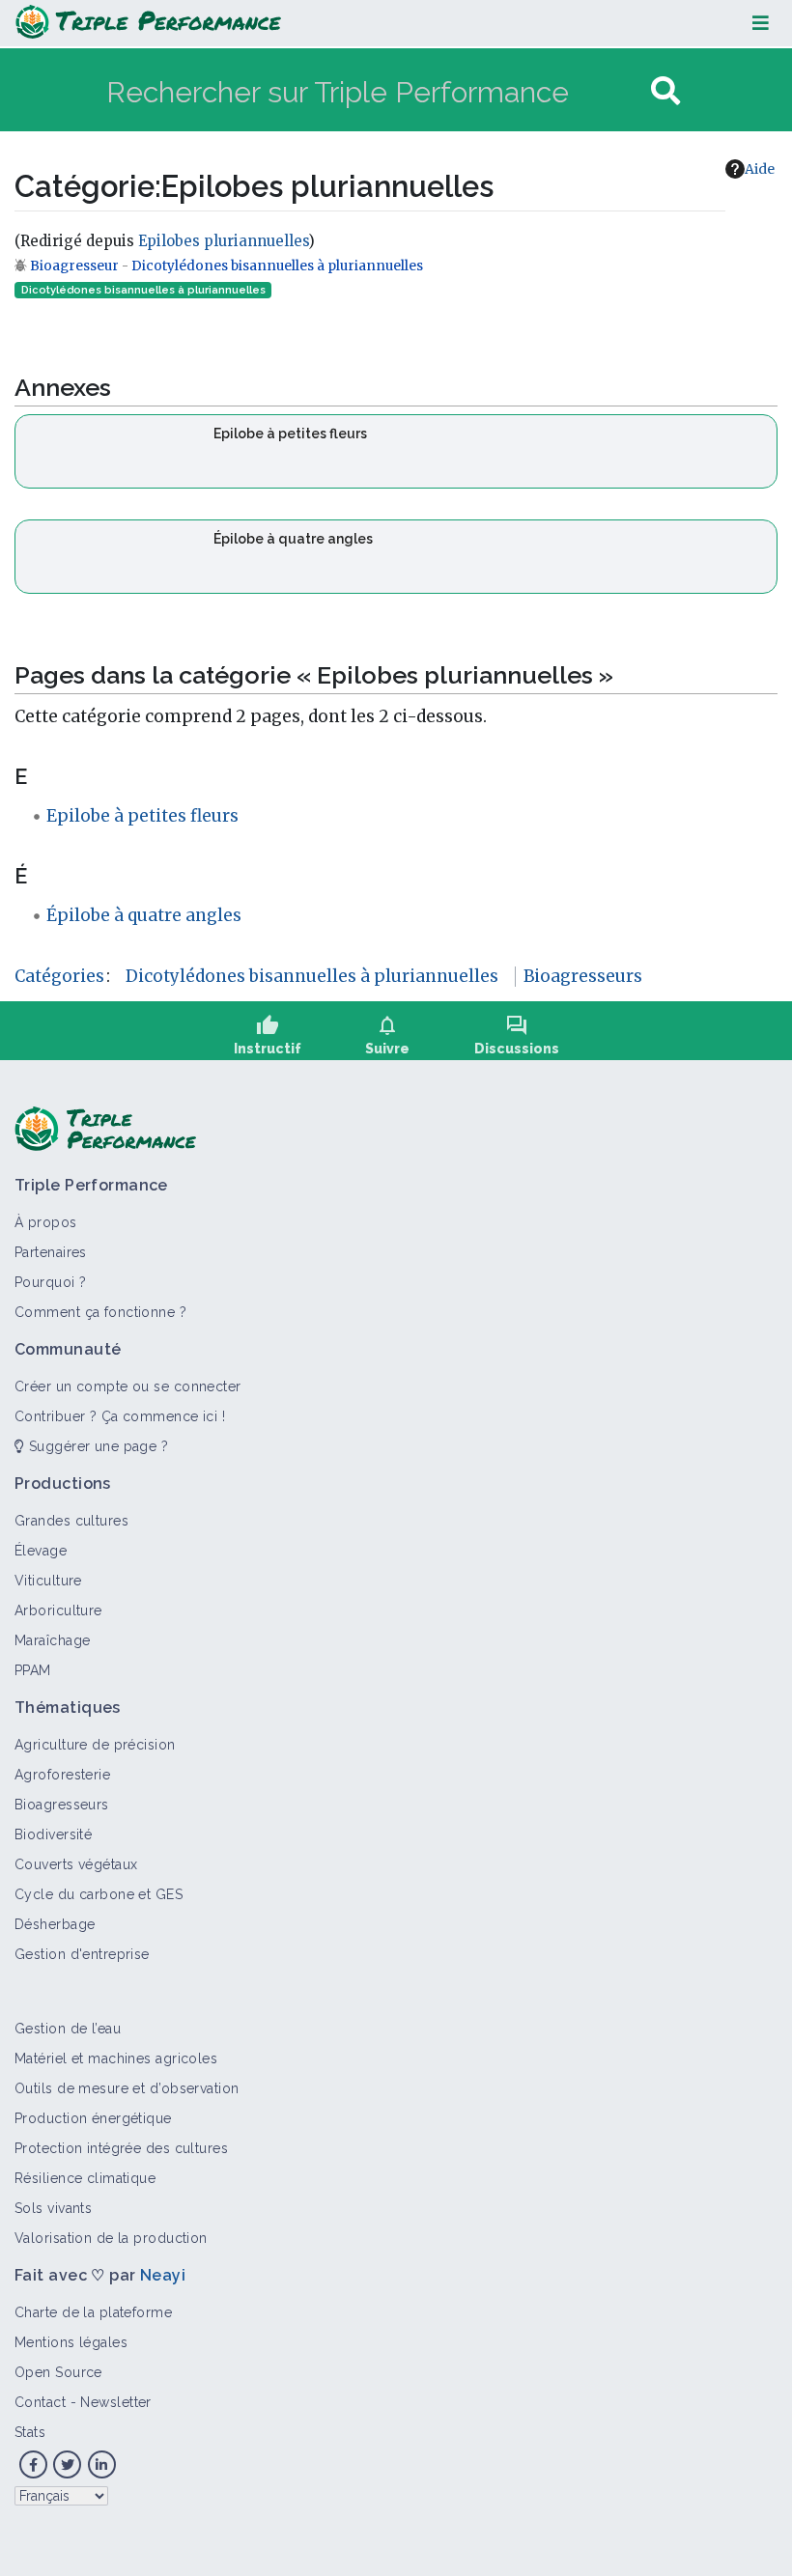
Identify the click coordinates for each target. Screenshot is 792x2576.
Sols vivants (53, 2208)
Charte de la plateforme (93, 2312)
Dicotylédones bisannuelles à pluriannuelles (277, 266)
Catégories (59, 976)
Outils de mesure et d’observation (127, 2088)
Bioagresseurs (583, 976)
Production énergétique (93, 2118)
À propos (46, 1222)
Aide (760, 169)
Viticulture (48, 1581)
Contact (40, 2402)
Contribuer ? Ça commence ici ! (120, 1416)
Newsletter (115, 2402)
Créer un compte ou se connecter (128, 1386)
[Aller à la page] (665, 91)
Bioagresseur (76, 266)
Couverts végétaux (76, 1864)
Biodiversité (53, 1834)
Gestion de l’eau (68, 2029)
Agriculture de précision (95, 1745)
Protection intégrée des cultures (121, 2148)
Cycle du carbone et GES (99, 1894)
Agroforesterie (62, 1775)
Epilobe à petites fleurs (290, 434)
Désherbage (55, 1924)
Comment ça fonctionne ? (100, 1312)
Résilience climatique (85, 2178)
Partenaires (51, 1252)
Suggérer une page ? (96, 1446)
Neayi (163, 2275)
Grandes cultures (71, 1521)
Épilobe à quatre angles (293, 539)
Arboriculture (58, 1610)
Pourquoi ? (50, 1282)
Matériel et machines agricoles (116, 2058)
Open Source (58, 2372)
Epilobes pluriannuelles (223, 241)
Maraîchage (52, 1640)
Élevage (41, 1551)
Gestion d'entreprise (82, 1954)
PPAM (33, 1670)
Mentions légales (71, 2342)
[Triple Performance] (148, 23)
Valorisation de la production (111, 2238)
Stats (30, 2432)
